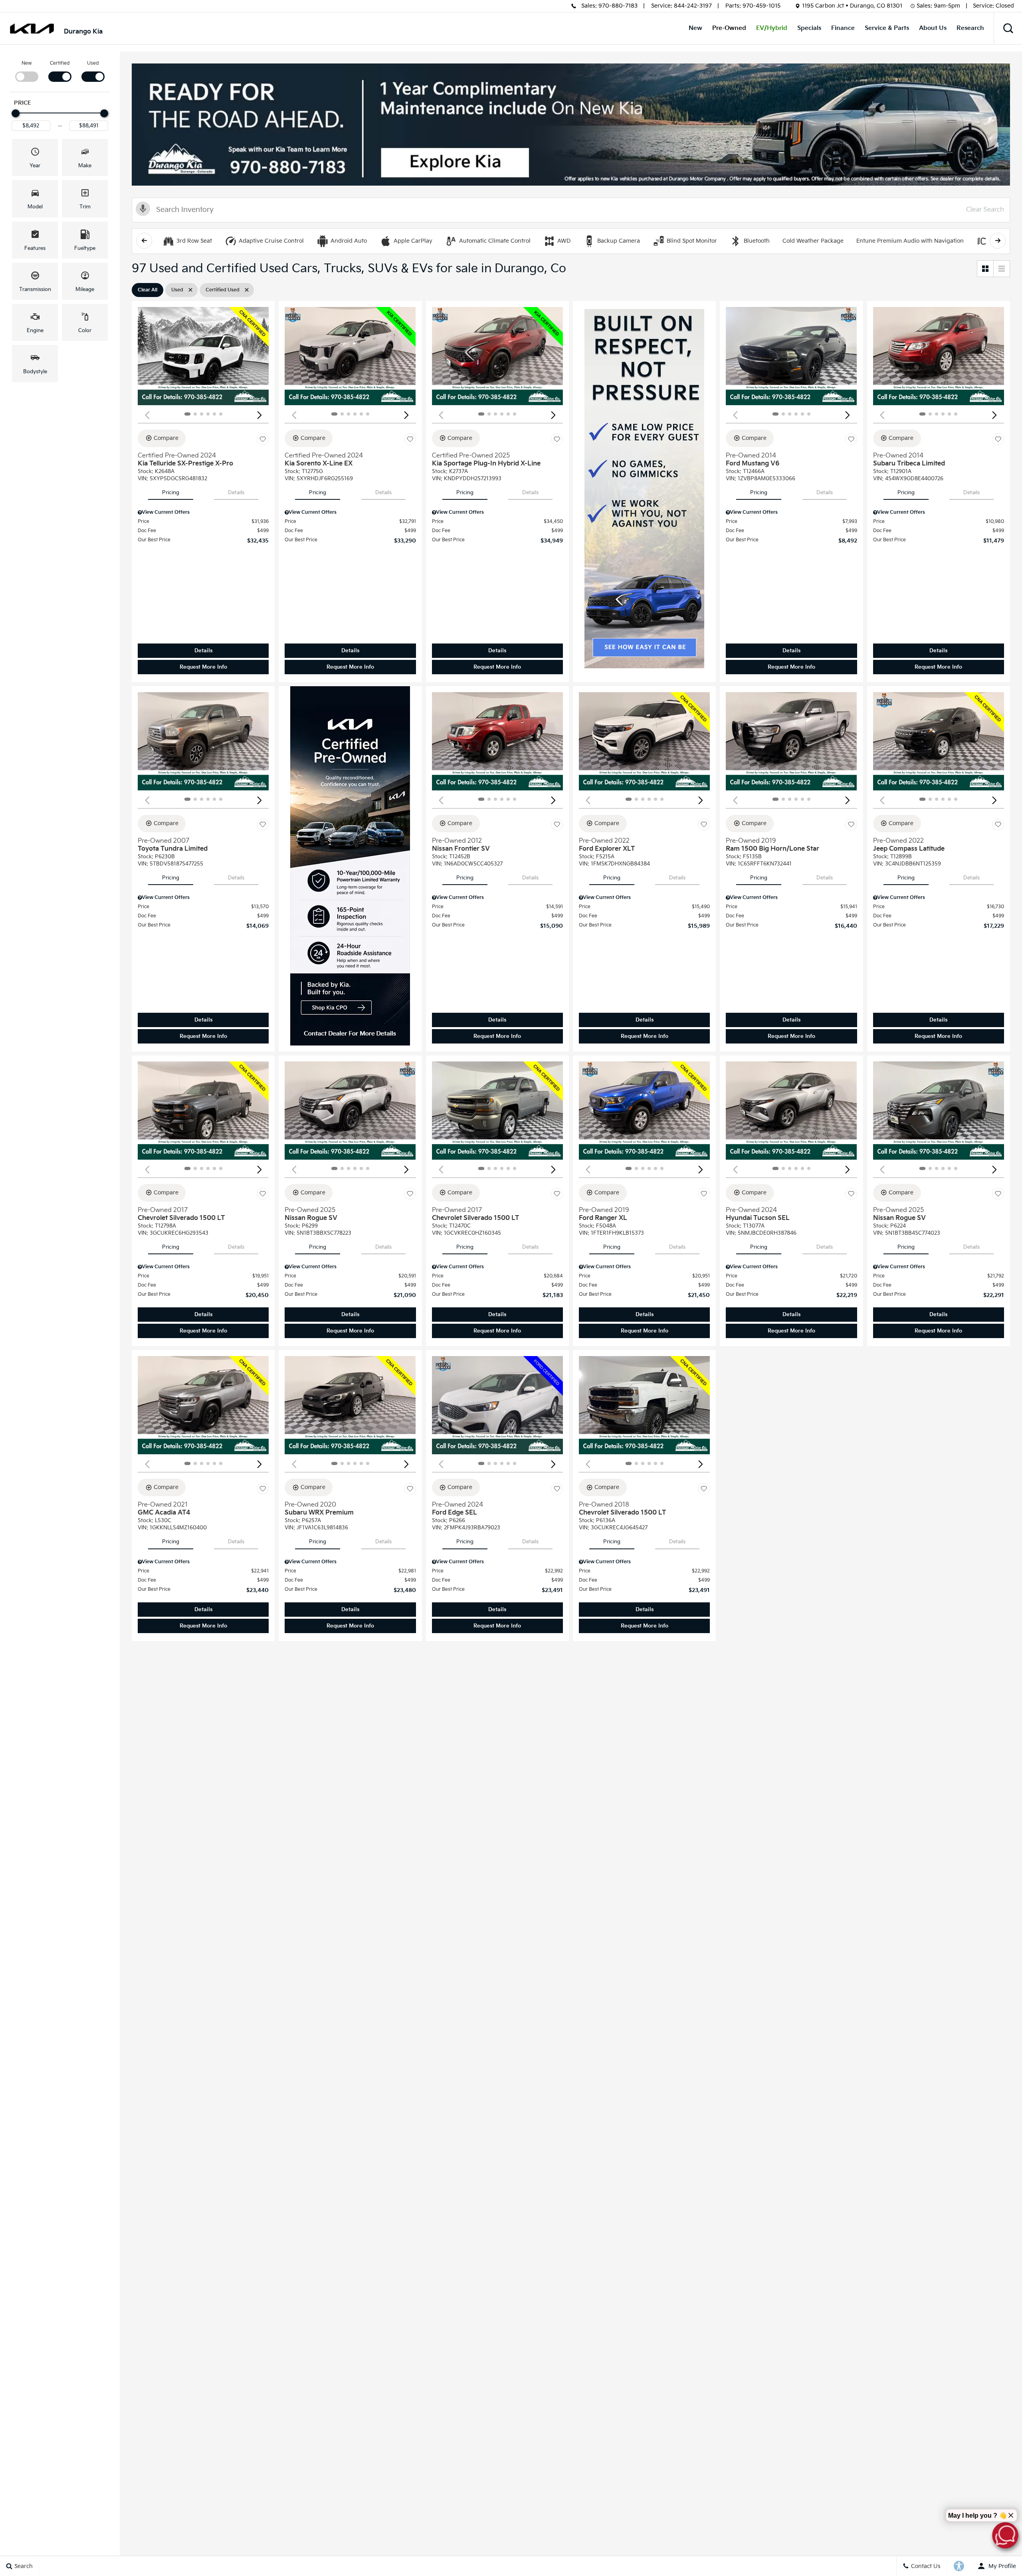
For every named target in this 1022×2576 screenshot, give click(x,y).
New (695, 28)
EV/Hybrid (772, 28)
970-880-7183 (618, 6)
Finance (843, 28)
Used (93, 63)
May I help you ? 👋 (977, 2516)
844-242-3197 (693, 6)
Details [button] (203, 651)
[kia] (32, 29)
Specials (809, 28)
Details (236, 493)
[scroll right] (998, 241)
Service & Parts (887, 28)
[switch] (27, 71)
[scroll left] (144, 241)
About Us (933, 28)
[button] (1008, 28)
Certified (60, 63)
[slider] (16, 113)
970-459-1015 (762, 6)
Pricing (171, 493)
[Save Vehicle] (263, 440)
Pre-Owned (729, 28)
